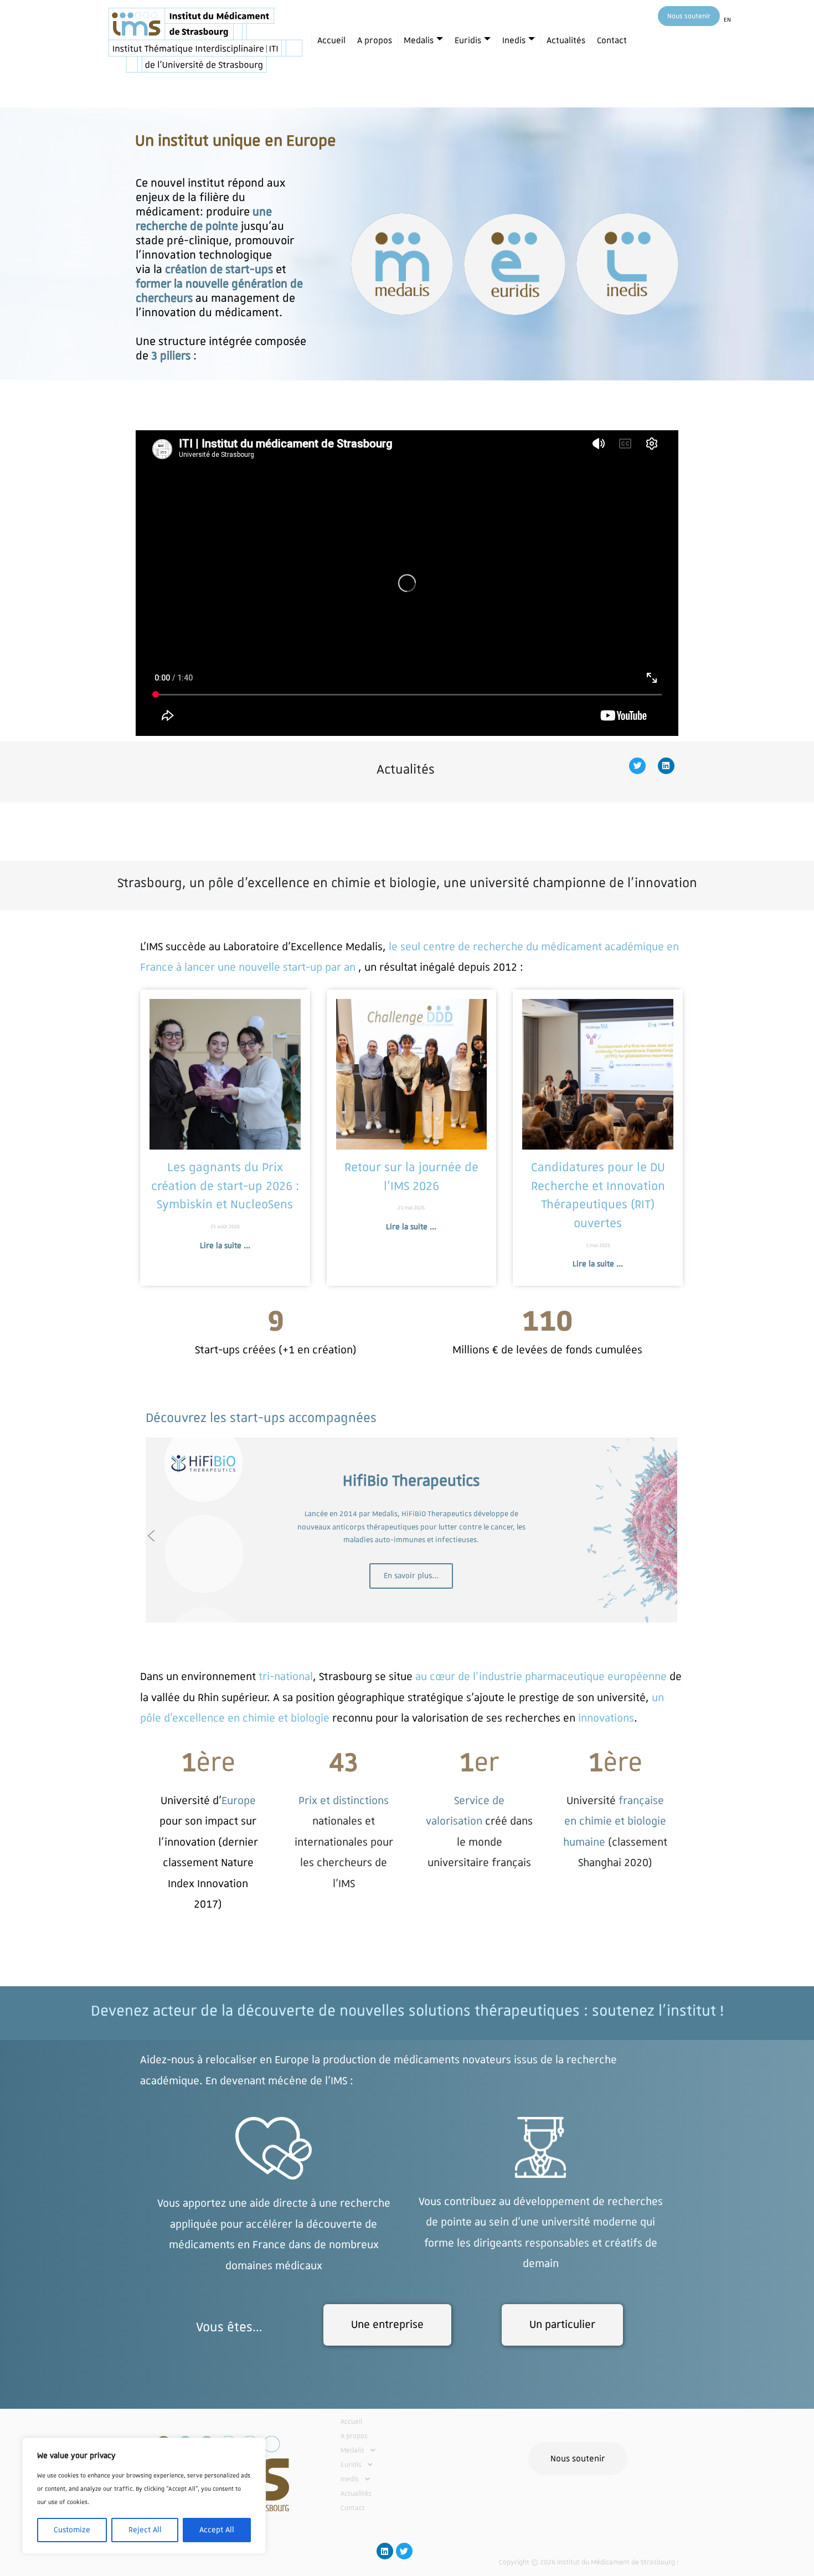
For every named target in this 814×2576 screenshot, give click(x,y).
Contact (612, 40)
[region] (144, 2496)
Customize (72, 2530)
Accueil (331, 40)
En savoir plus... (411, 1576)
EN (727, 20)
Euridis (468, 40)
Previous (151, 1536)
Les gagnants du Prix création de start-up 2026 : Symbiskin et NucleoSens (225, 1186)
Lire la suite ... (225, 1246)
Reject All (145, 2530)
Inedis (514, 40)
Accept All (217, 2530)
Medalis (419, 40)
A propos (375, 40)
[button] (394, 2450)
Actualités (566, 40)
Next (672, 1530)
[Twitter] (637, 766)
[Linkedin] (666, 766)
